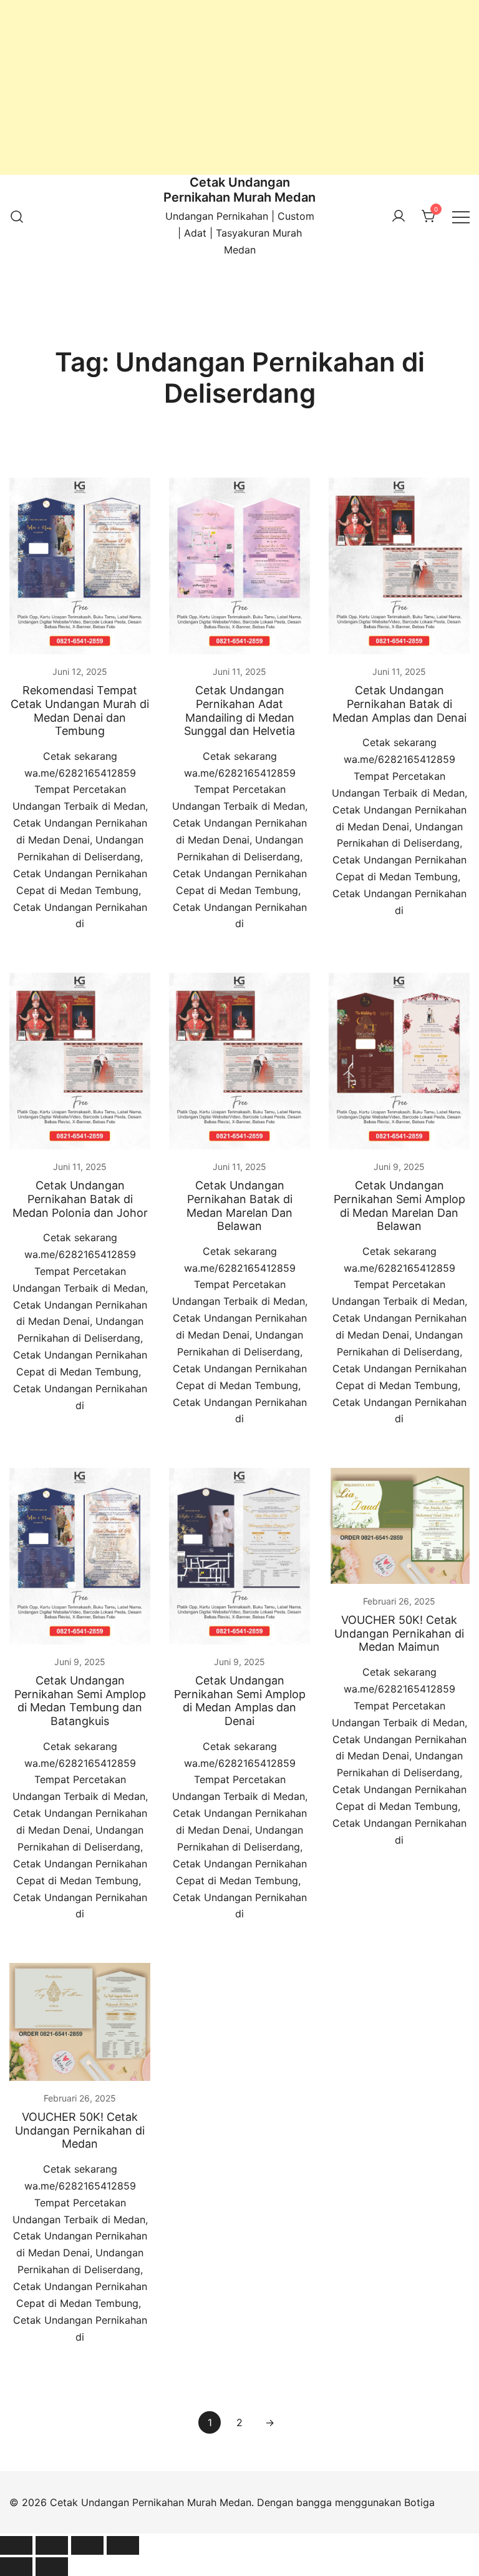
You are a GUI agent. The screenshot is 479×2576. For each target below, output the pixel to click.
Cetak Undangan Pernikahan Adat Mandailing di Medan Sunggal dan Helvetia (239, 710)
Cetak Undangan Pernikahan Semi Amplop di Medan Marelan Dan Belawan (399, 1206)
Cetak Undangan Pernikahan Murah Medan (239, 190)
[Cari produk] (17, 217)
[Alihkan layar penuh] (52, 2545)
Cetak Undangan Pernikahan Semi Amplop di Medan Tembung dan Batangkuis (80, 1701)
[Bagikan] (87, 2545)
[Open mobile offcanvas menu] (461, 216)
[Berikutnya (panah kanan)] (52, 2567)
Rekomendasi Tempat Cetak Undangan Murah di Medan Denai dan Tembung (80, 710)
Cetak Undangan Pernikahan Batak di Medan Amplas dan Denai (399, 704)
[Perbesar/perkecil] (16, 2545)
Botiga (419, 2502)
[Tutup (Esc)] (123, 2545)
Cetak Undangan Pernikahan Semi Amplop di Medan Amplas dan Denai (240, 1701)
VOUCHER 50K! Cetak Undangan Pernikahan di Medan (80, 2130)
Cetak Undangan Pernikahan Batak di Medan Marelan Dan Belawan (239, 1206)
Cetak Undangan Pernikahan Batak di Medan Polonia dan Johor (80, 1199)
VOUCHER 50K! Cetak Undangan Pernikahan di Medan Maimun (399, 1633)
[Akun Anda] (399, 217)
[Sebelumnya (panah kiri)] (16, 2567)
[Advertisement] (239, 87)
